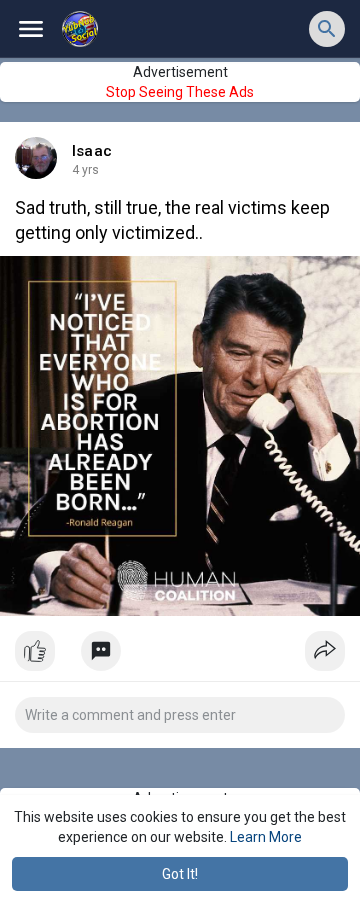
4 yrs (85, 170)
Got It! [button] (180, 874)
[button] (327, 29)
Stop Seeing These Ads (180, 92)
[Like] (180, 656)
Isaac (92, 151)
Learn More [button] (266, 837)
